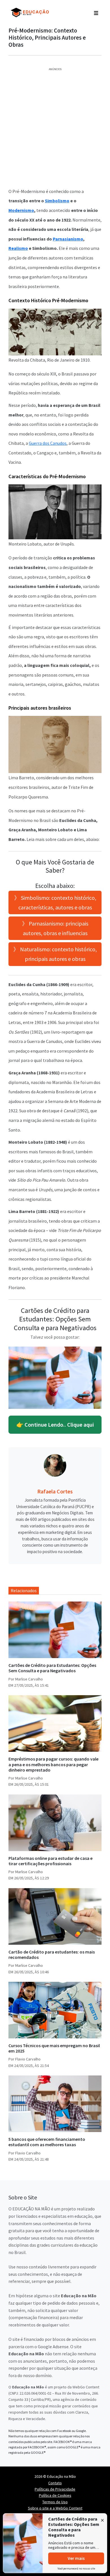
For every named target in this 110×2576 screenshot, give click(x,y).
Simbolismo (57, 201)
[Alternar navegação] (96, 12)
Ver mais (76, 2558)
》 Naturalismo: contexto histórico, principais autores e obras (55, 954)
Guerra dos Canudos (48, 443)
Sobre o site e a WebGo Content (55, 2508)
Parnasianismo (68, 239)
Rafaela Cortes (55, 1491)
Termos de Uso (55, 2502)
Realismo (18, 248)
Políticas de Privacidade (55, 2489)
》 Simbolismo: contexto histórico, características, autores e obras (55, 902)
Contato (55, 2483)
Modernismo (21, 210)
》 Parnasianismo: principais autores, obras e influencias (55, 928)
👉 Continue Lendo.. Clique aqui (55, 1425)
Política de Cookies (55, 2495)
